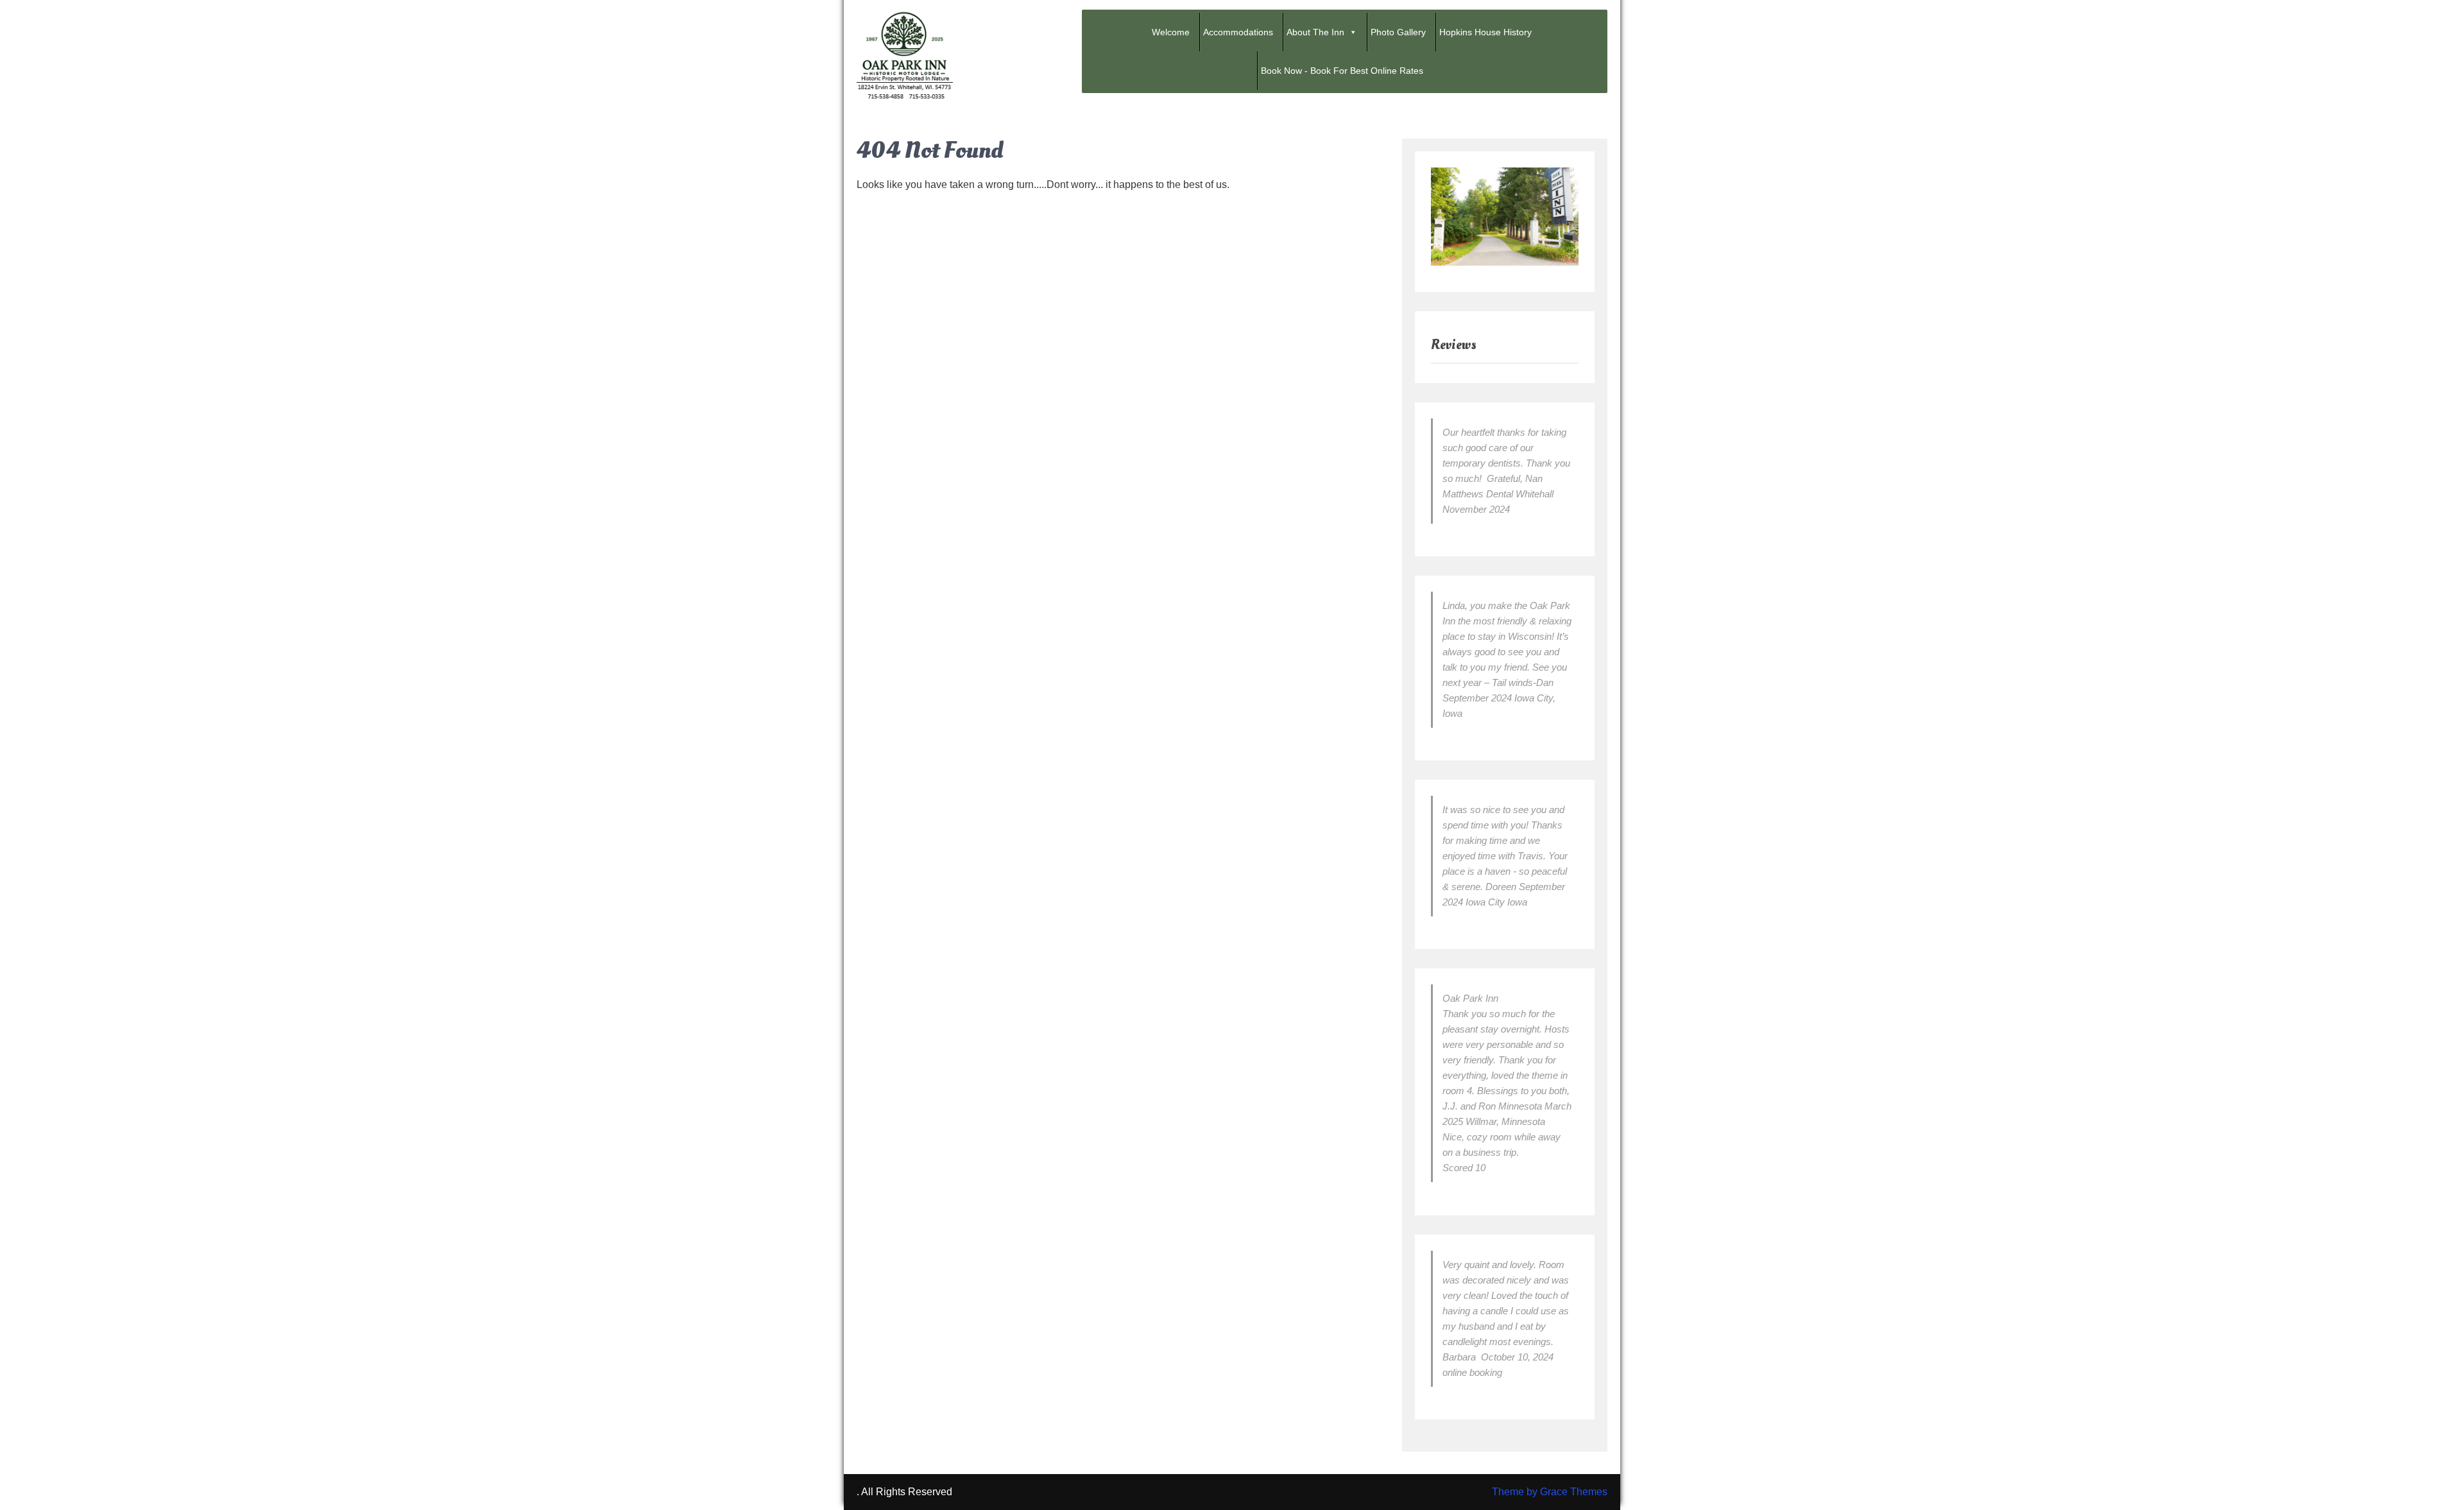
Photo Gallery (1398, 32)
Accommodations (1238, 32)
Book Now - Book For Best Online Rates (1342, 71)
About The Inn (1315, 32)
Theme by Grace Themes (1550, 1492)
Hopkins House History (1485, 32)
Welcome (1171, 32)
